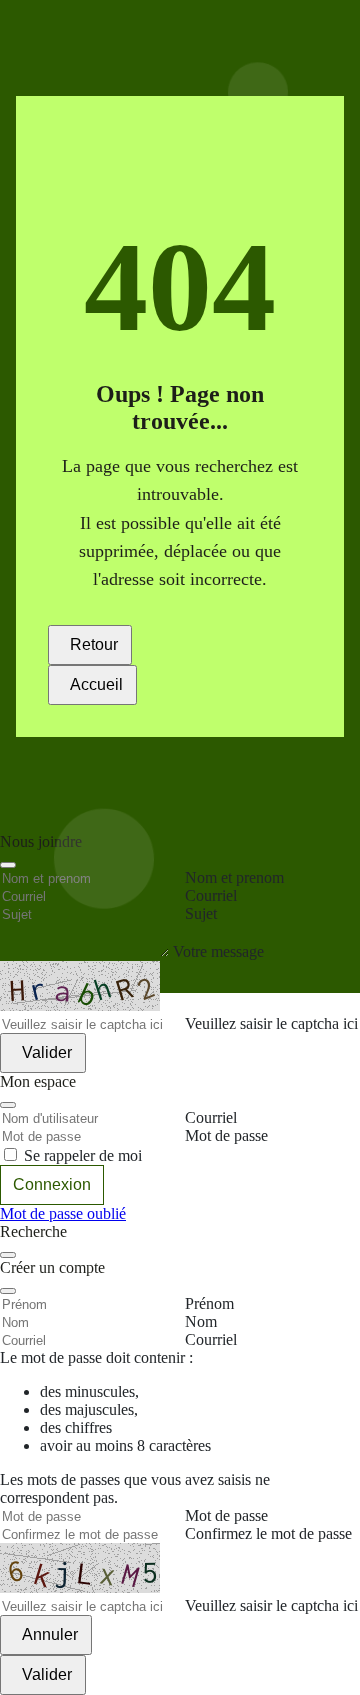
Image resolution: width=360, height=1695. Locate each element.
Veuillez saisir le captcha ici (271, 1605)
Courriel (211, 1339)
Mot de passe (226, 1515)
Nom (201, 1321)
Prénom (209, 1303)
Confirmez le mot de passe (268, 1533)
